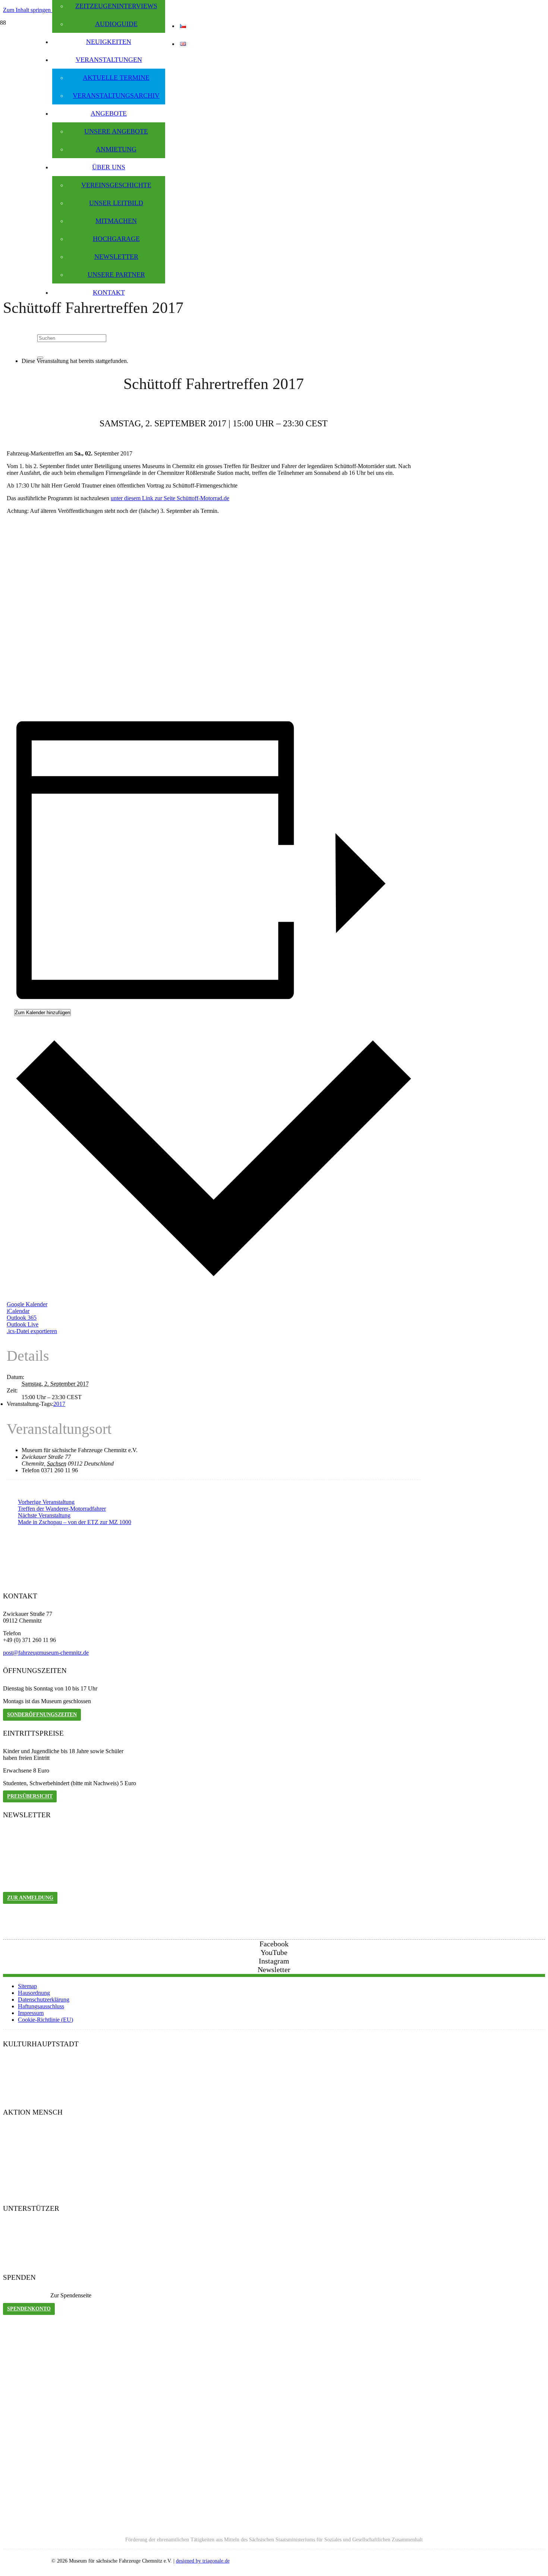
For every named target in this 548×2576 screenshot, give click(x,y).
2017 (59, 1404)
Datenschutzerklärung (44, 2000)
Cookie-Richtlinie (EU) (45, 2020)
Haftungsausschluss (41, 2006)
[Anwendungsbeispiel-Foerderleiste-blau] (274, 2527)
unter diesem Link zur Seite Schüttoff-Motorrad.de (170, 498)
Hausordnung (34, 1993)
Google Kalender (27, 1304)
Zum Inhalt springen (28, 10)
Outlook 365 (22, 1318)
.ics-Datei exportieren (32, 1331)
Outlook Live (23, 1324)
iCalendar (18, 1311)
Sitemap (27, 1986)
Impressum (31, 2013)
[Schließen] (40, 358)
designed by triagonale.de (203, 2561)
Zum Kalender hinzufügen (42, 1013)
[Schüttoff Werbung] (156, 705)
